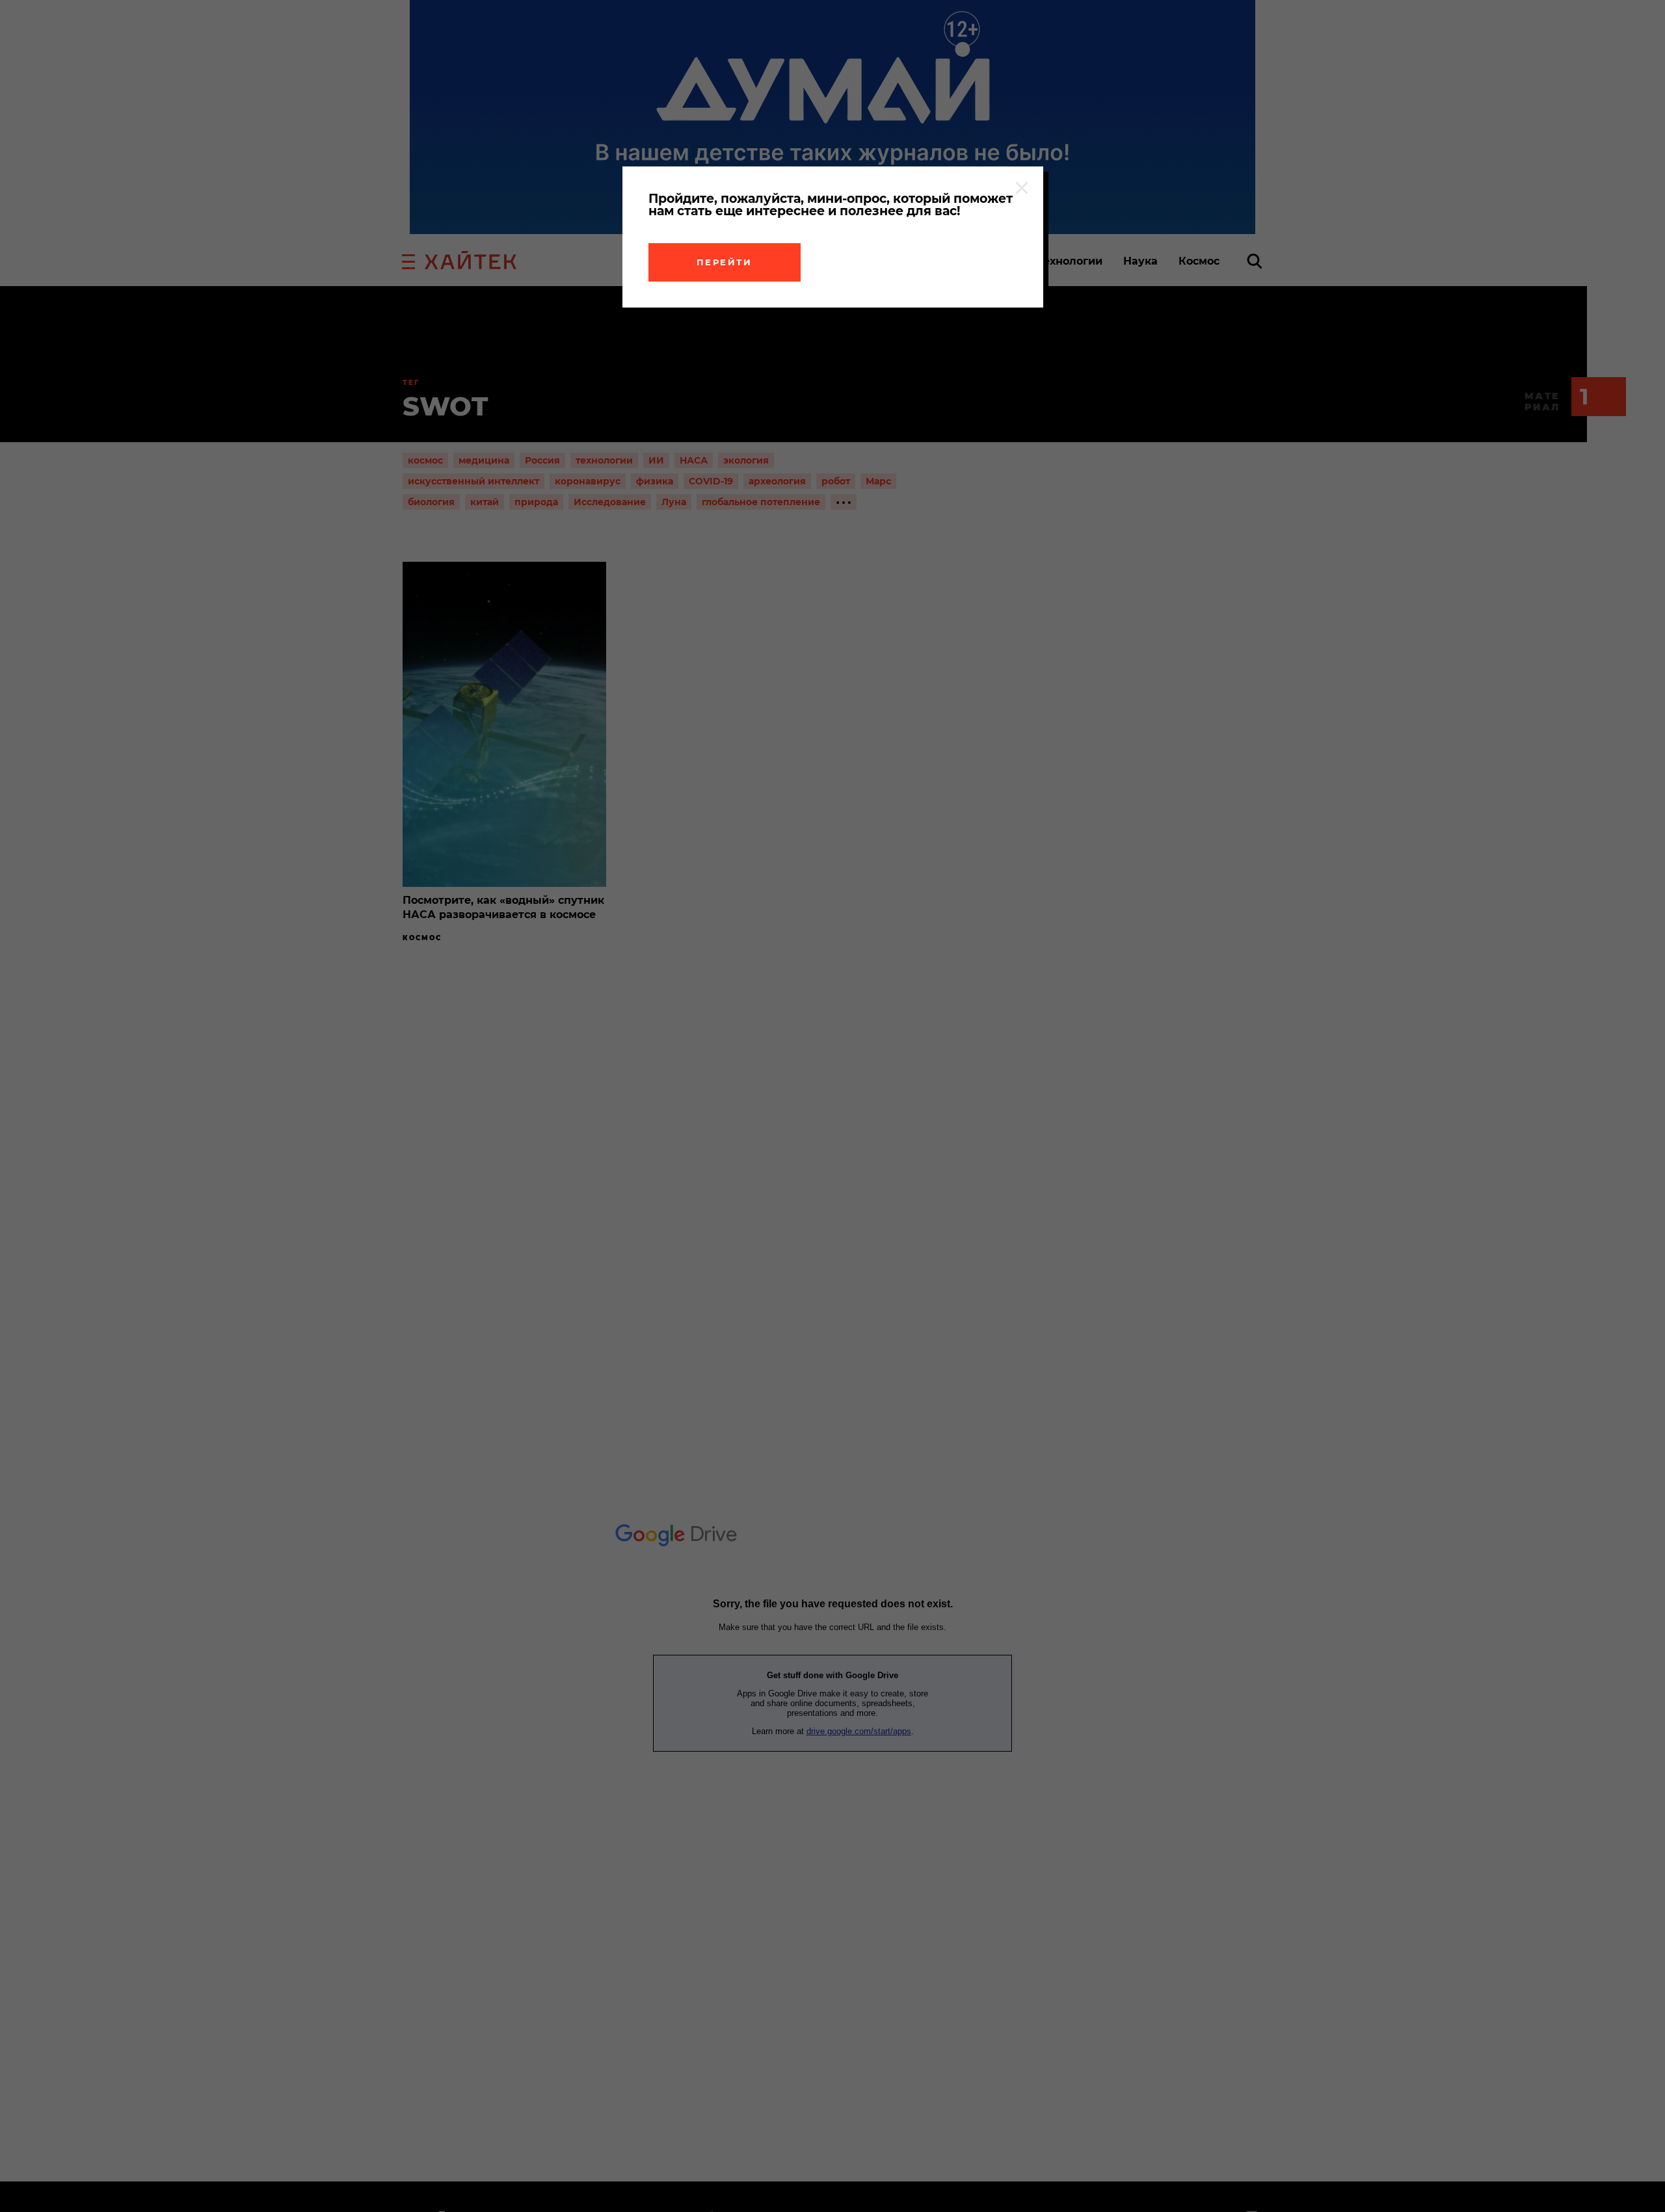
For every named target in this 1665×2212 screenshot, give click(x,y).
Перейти (725, 262)
